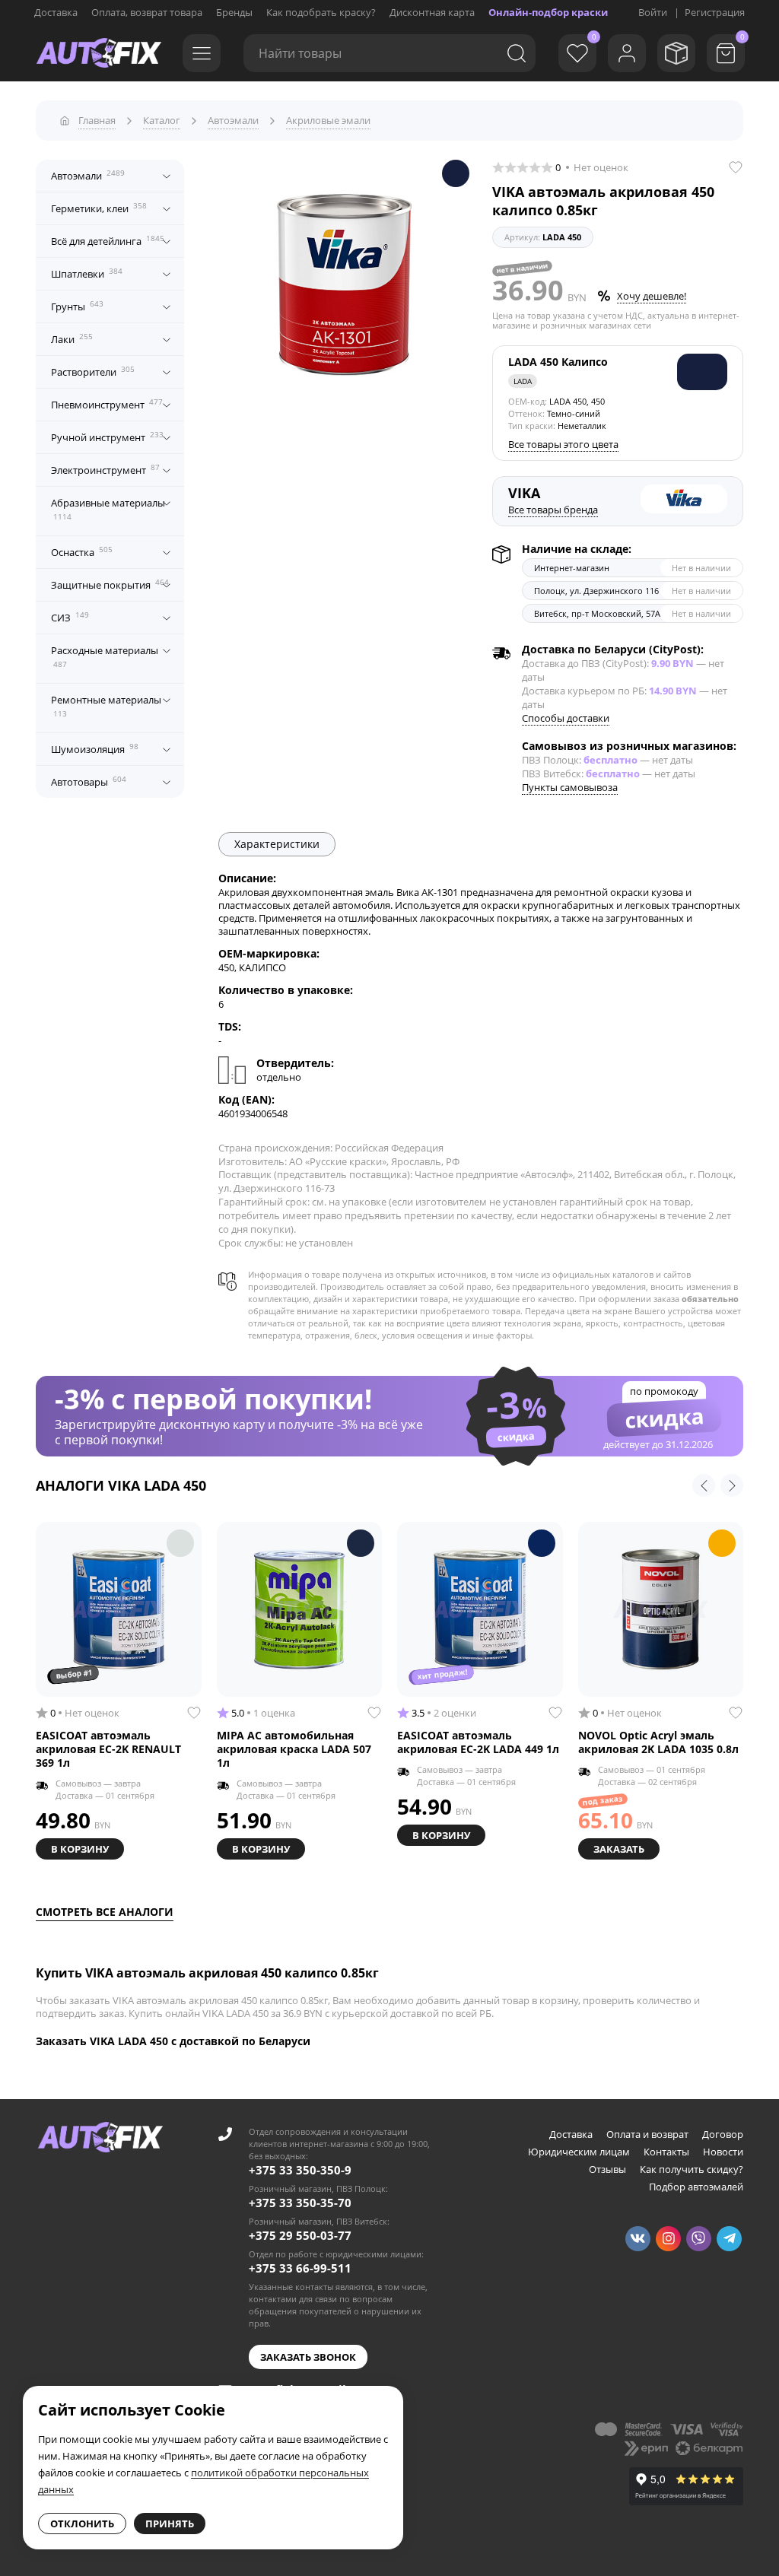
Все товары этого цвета (563, 444)
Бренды (234, 12)
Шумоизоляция (95, 748)
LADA (523, 381)
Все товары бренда (553, 510)
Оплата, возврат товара (147, 12)
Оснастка (82, 551)
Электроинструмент (105, 469)
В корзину (80, 1849)
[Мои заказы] (676, 53)
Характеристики (277, 844)
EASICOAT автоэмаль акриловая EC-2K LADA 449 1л (478, 1742)
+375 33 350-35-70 (300, 2203)
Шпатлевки (87, 273)
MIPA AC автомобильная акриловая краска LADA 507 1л (294, 1749)
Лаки (72, 338)
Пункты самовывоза (570, 787)
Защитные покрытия (110, 584)
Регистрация (715, 12)
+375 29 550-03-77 (300, 2235)
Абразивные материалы (108, 509)
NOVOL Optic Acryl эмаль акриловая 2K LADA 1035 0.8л (658, 1742)
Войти (653, 12)
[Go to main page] (99, 53)
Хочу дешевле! (652, 296)
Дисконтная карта (432, 12)
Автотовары (89, 781)
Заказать (619, 1849)
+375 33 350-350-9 (300, 2170)
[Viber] (699, 2239)
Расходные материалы (105, 656)
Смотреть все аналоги (105, 1912)
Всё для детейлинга (108, 240)
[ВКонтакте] (638, 2239)
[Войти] (627, 53)
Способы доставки (566, 718)
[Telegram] (729, 2239)
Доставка (56, 12)
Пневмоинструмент (107, 404)
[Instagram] (668, 2239)
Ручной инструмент (107, 437)
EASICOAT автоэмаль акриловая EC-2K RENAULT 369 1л (108, 1749)
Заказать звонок (308, 2357)
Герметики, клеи (99, 208)
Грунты (77, 306)
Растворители (93, 371)
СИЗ (70, 617)
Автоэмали (88, 175)
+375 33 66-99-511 (300, 2268)
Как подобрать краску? (321, 12)
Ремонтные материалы (106, 706)
